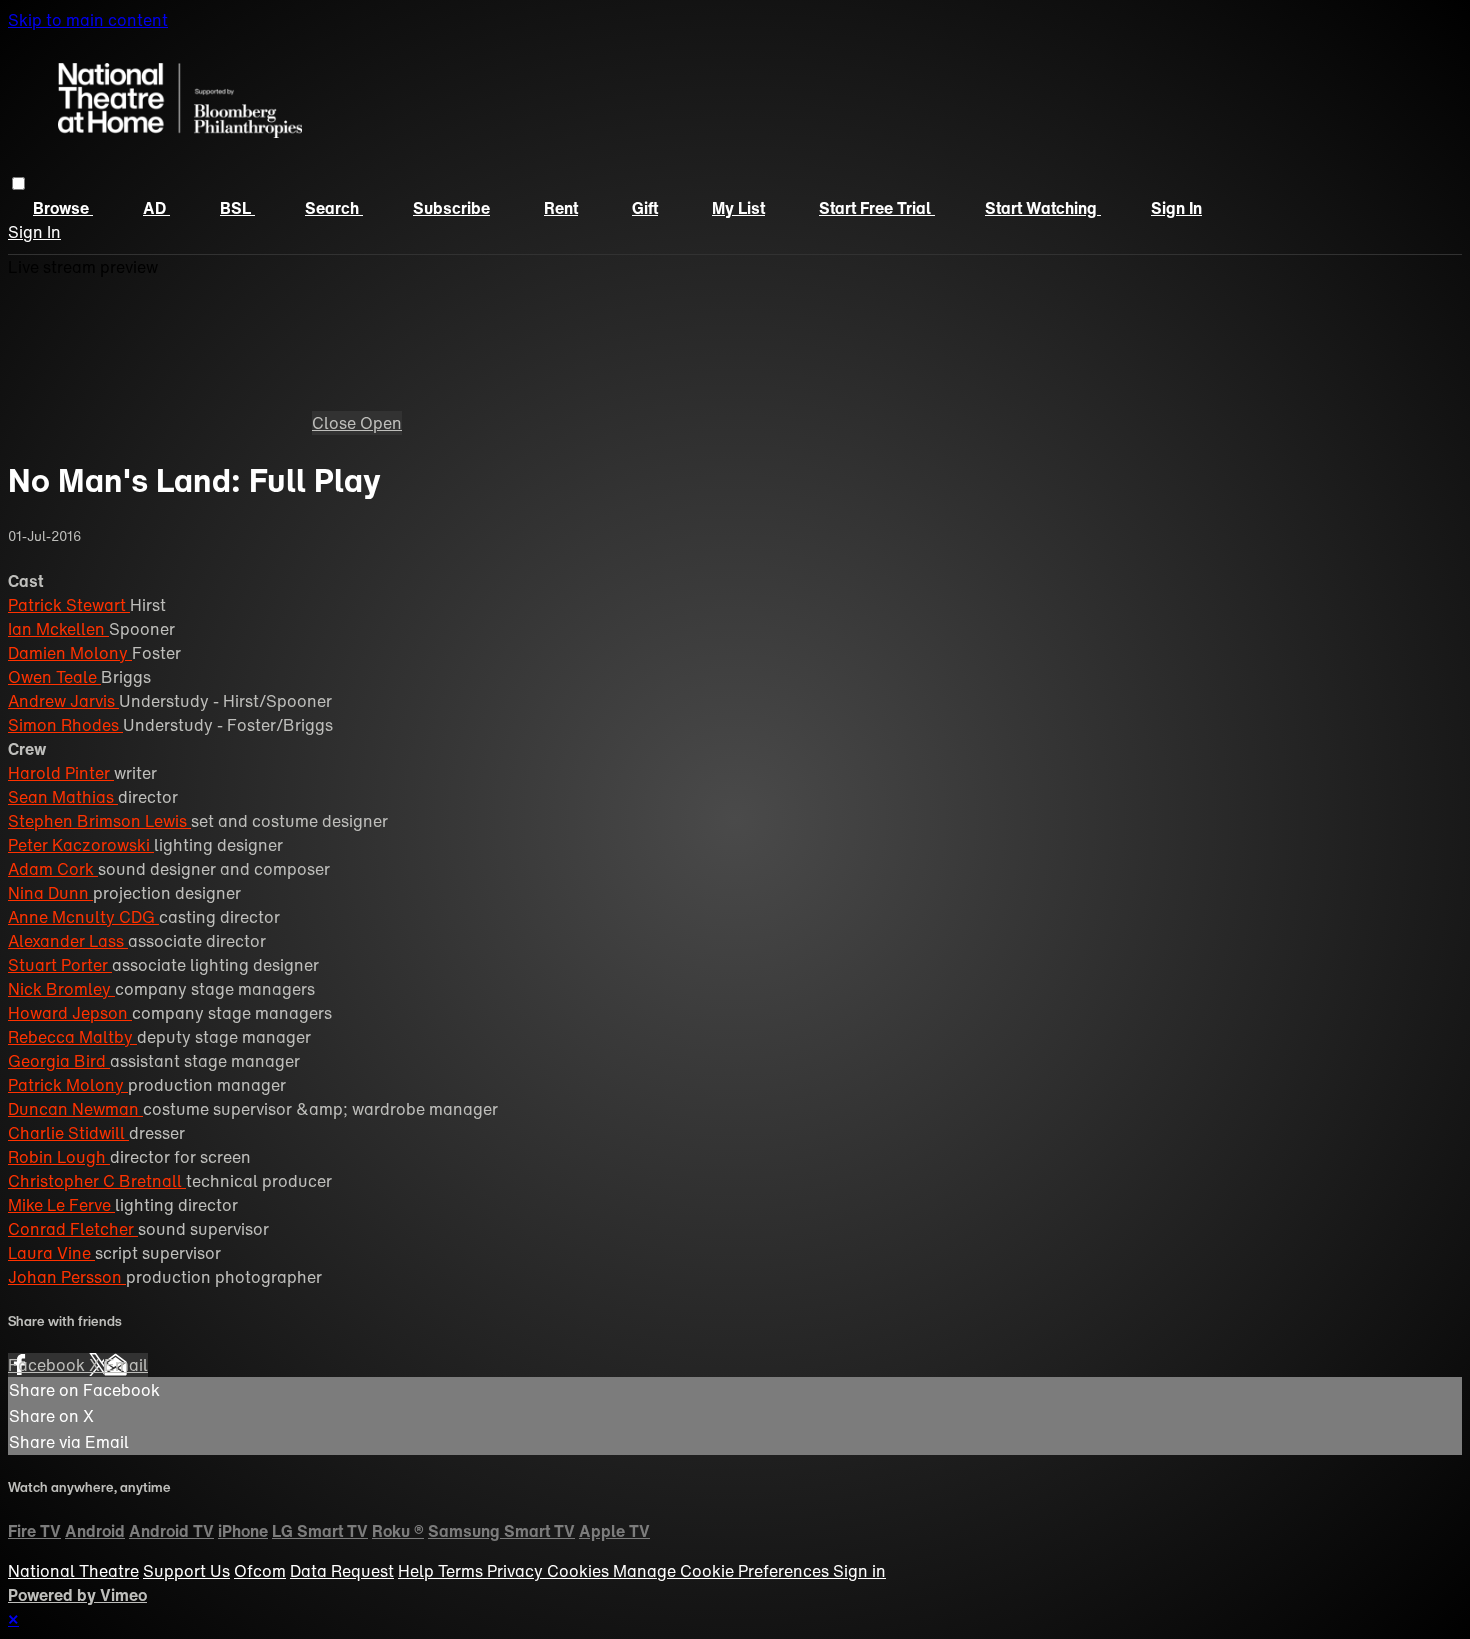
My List (738, 208)
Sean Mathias (63, 797)
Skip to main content (88, 20)
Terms (462, 1571)
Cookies (580, 1571)
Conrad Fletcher (73, 1229)
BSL (237, 208)
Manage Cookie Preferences (723, 1571)
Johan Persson (67, 1277)
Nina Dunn (50, 893)
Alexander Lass (68, 941)
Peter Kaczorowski (81, 845)
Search (334, 208)
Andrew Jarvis (63, 701)
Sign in (1176, 208)
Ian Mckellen (58, 629)
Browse (63, 208)
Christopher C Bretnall (97, 1181)
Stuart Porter (60, 965)
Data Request (342, 1571)
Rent (561, 208)
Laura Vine (51, 1253)
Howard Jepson (70, 1013)
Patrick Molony (68, 1085)
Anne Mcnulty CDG (83, 917)
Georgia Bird (59, 1061)
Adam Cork (53, 869)
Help (418, 1571)
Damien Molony (70, 653)
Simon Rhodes (65, 725)
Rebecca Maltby (72, 1037)
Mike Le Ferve (61, 1205)
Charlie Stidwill (68, 1133)
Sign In (34, 232)
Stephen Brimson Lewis (99, 821)
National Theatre (73, 1571)
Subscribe (451, 208)
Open (381, 423)
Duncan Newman (75, 1109)
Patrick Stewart (69, 605)
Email (126, 1365)
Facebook (48, 1365)
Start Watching (1043, 208)
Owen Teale (54, 677)
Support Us (186, 1571)
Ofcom (260, 1571)
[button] (18, 183)
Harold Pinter (61, 773)
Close (336, 423)
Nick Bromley (61, 989)
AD (156, 208)
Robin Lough (59, 1157)
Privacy (517, 1571)
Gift (645, 208)
